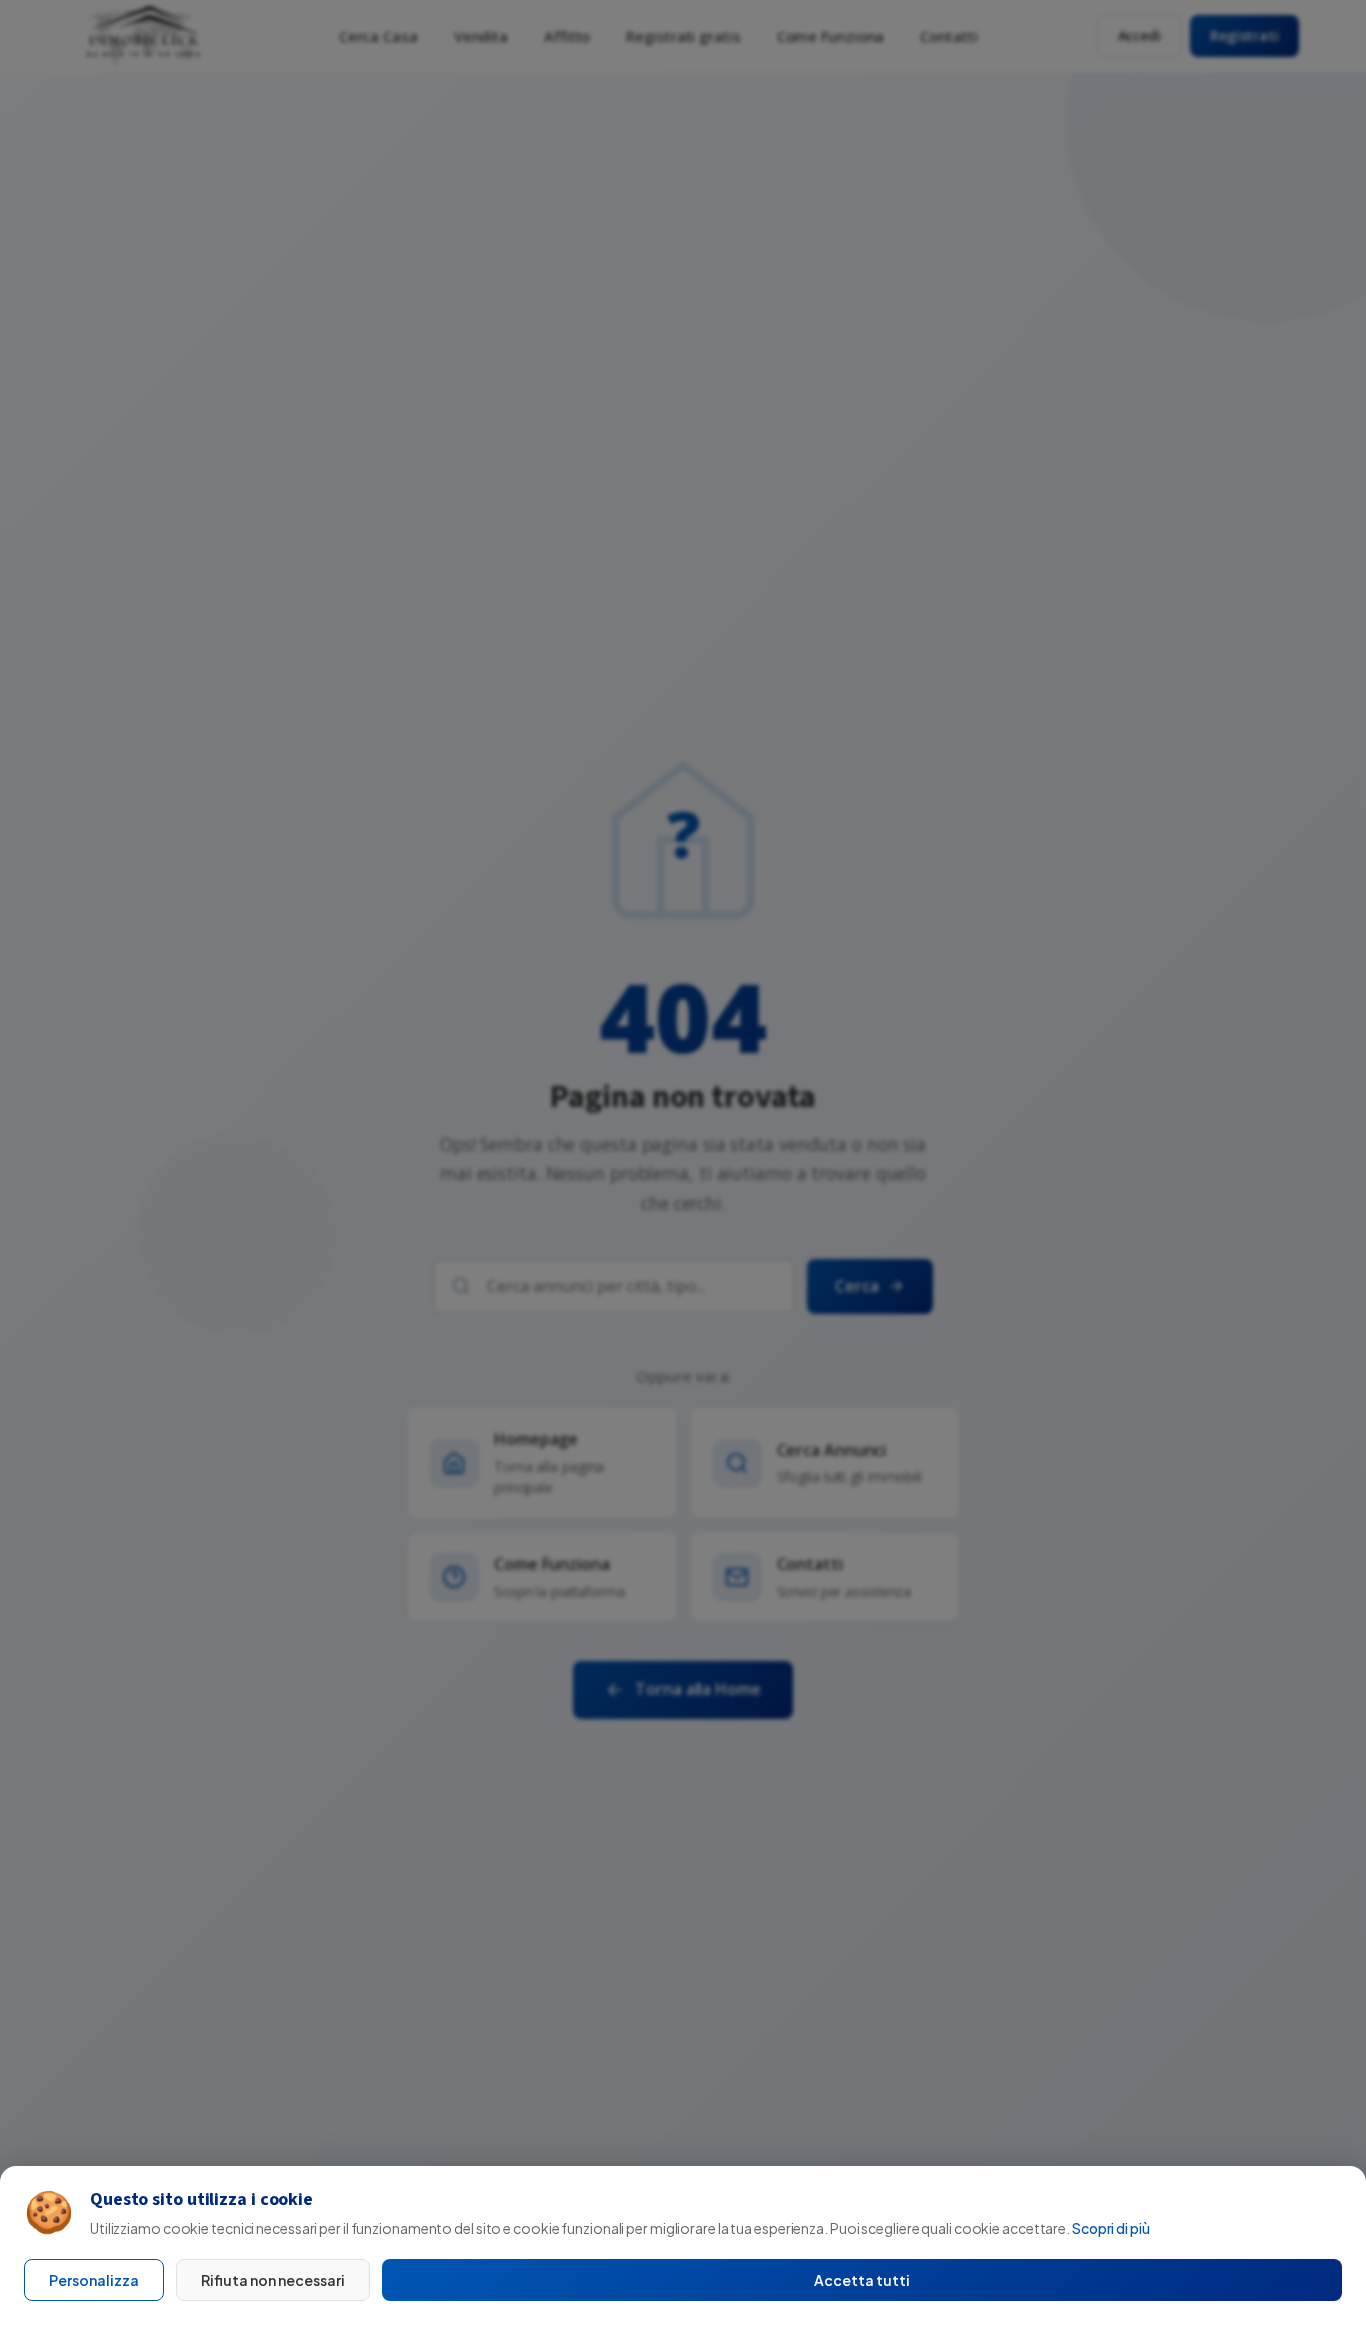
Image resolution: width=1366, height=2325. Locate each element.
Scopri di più (1111, 2228)
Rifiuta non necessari (273, 2280)
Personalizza (94, 2280)
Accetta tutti (862, 2280)
